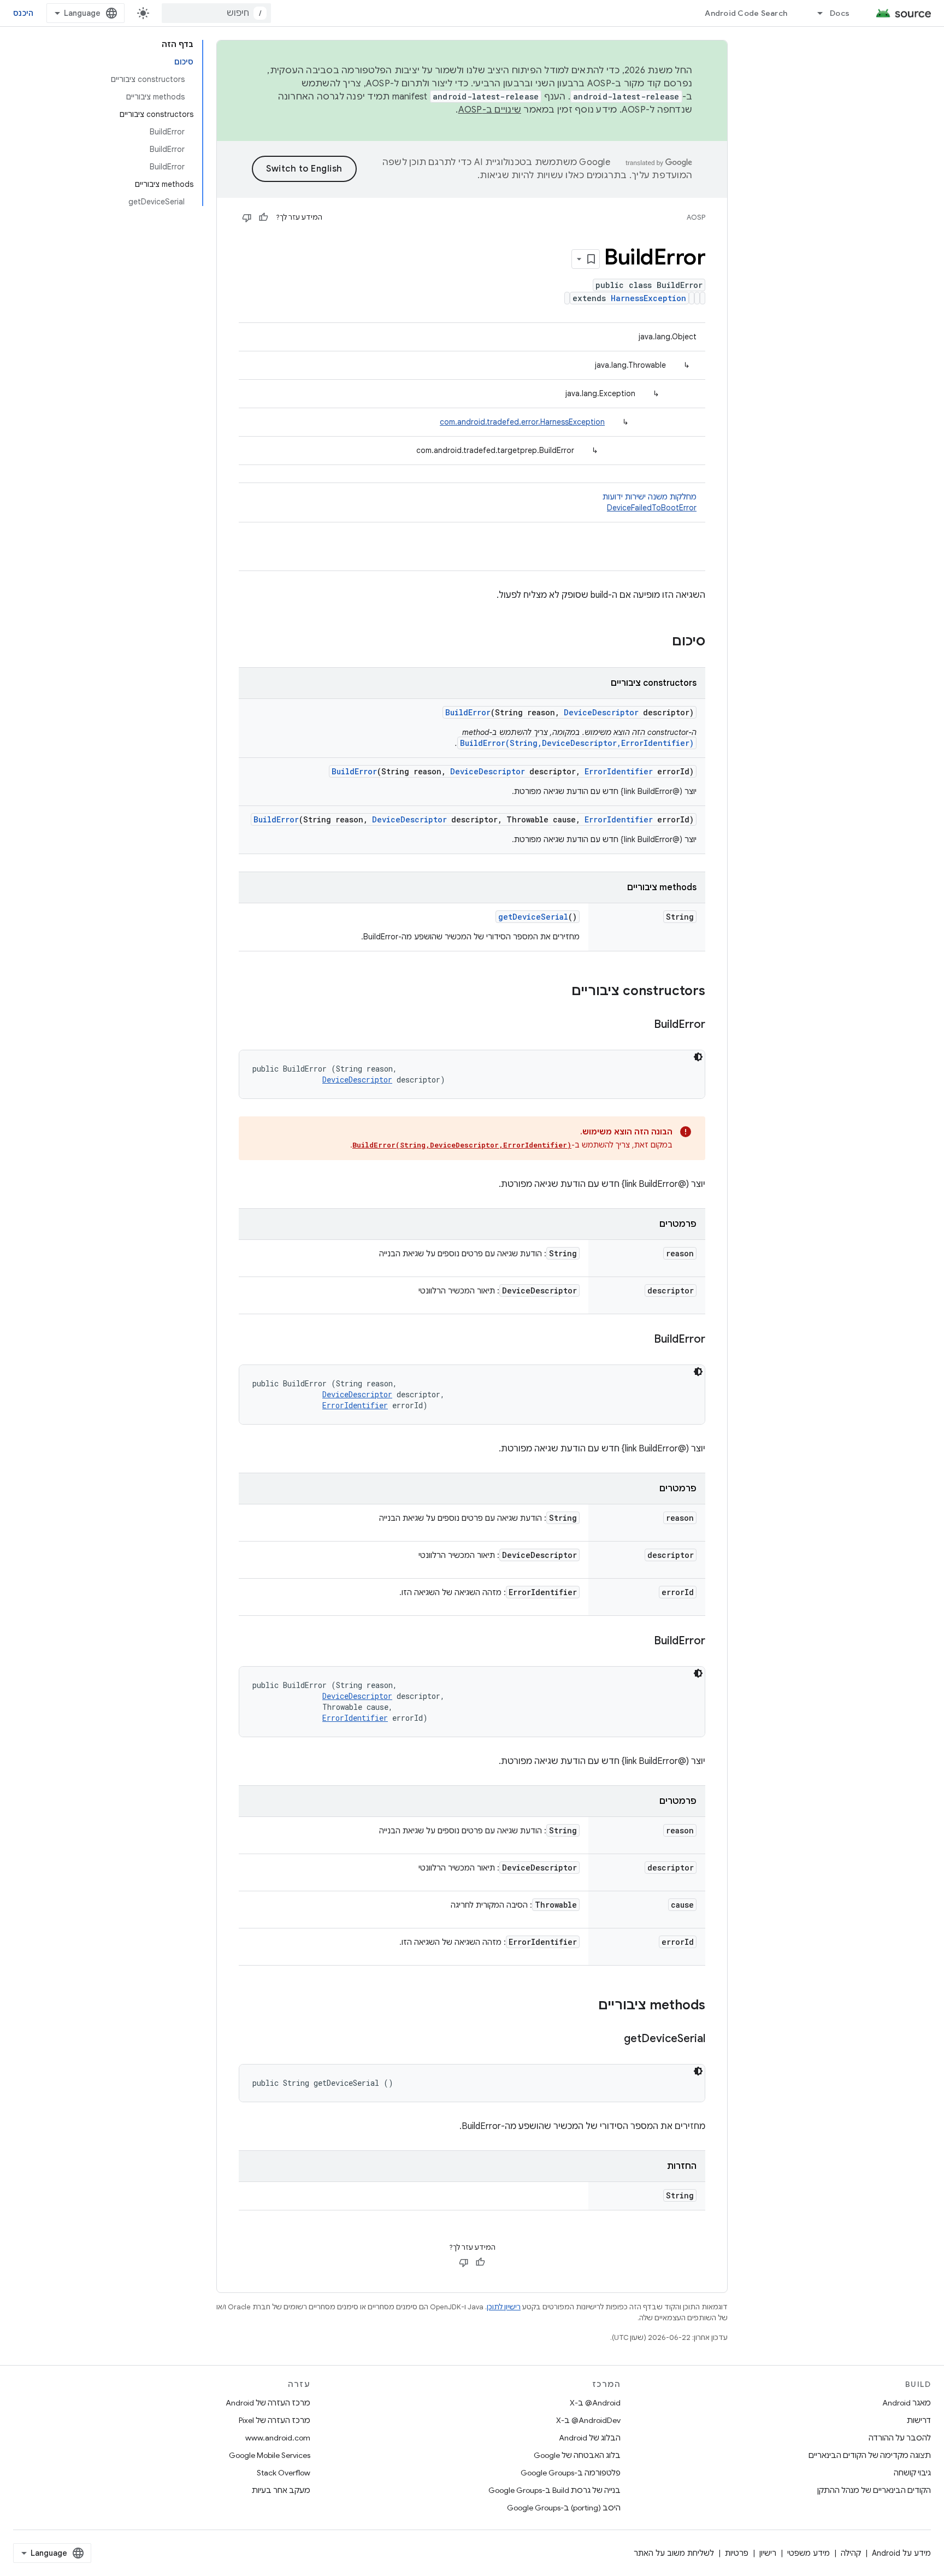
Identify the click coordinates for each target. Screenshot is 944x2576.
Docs (840, 13)
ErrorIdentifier (619, 771)
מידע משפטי (809, 2553)
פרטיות (737, 2553)
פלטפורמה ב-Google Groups (571, 2473)
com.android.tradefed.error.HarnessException (522, 422)
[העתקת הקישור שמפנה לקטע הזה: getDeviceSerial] (613, 2039)
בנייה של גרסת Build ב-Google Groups (554, 2490)
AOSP (696, 217)
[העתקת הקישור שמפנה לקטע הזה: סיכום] (661, 642)
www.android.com (278, 2438)
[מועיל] (263, 217)
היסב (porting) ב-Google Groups (564, 2508)
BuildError (468, 712)
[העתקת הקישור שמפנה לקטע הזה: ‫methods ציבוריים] (587, 2006)
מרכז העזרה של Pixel (275, 2420)
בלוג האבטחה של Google (577, 2455)
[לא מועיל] (247, 217)
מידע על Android (901, 2553)
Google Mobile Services (270, 2455)
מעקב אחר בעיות (281, 2490)
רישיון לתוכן (504, 2307)
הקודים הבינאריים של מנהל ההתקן (874, 2490)
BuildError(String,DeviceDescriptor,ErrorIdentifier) (577, 743)
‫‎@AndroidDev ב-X (588, 2420)
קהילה (851, 2553)
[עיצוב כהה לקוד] (698, 1057)
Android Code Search (746, 13)
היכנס (23, 13)
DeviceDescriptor (601, 712)
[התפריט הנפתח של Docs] (815, 13)
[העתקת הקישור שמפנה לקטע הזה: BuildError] (643, 1025)
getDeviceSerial (533, 917)
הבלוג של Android (590, 2438)
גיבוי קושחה (912, 2473)
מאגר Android (907, 2403)
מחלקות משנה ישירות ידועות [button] (650, 502)
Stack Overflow (284, 2473)
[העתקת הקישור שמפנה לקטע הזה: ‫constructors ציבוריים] (560, 992)
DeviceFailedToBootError (652, 508)
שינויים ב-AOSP (490, 110)
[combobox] (216, 13)
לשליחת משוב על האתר (674, 2553)
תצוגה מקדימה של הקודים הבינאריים (870, 2455)
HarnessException (648, 298)
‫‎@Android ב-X (595, 2403)
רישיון (768, 2553)
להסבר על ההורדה (900, 2438)
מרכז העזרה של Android (268, 2403)
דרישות (919, 2420)
